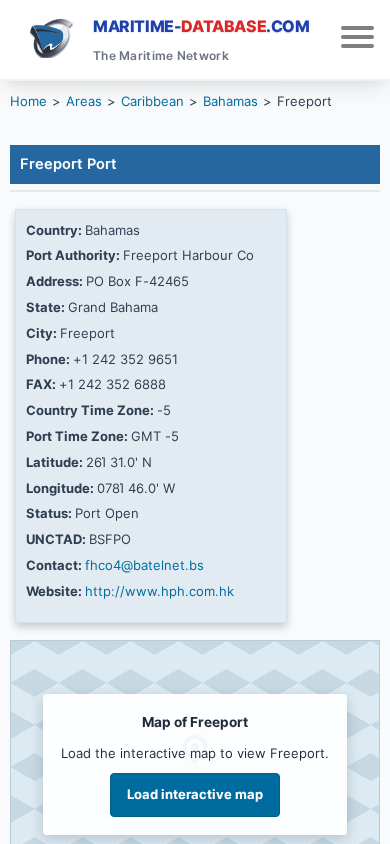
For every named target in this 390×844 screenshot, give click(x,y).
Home (28, 101)
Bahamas (230, 101)
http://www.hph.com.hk (159, 591)
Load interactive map (195, 794)
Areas (84, 101)
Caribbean (152, 101)
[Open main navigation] (357, 39)
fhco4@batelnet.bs (144, 565)
